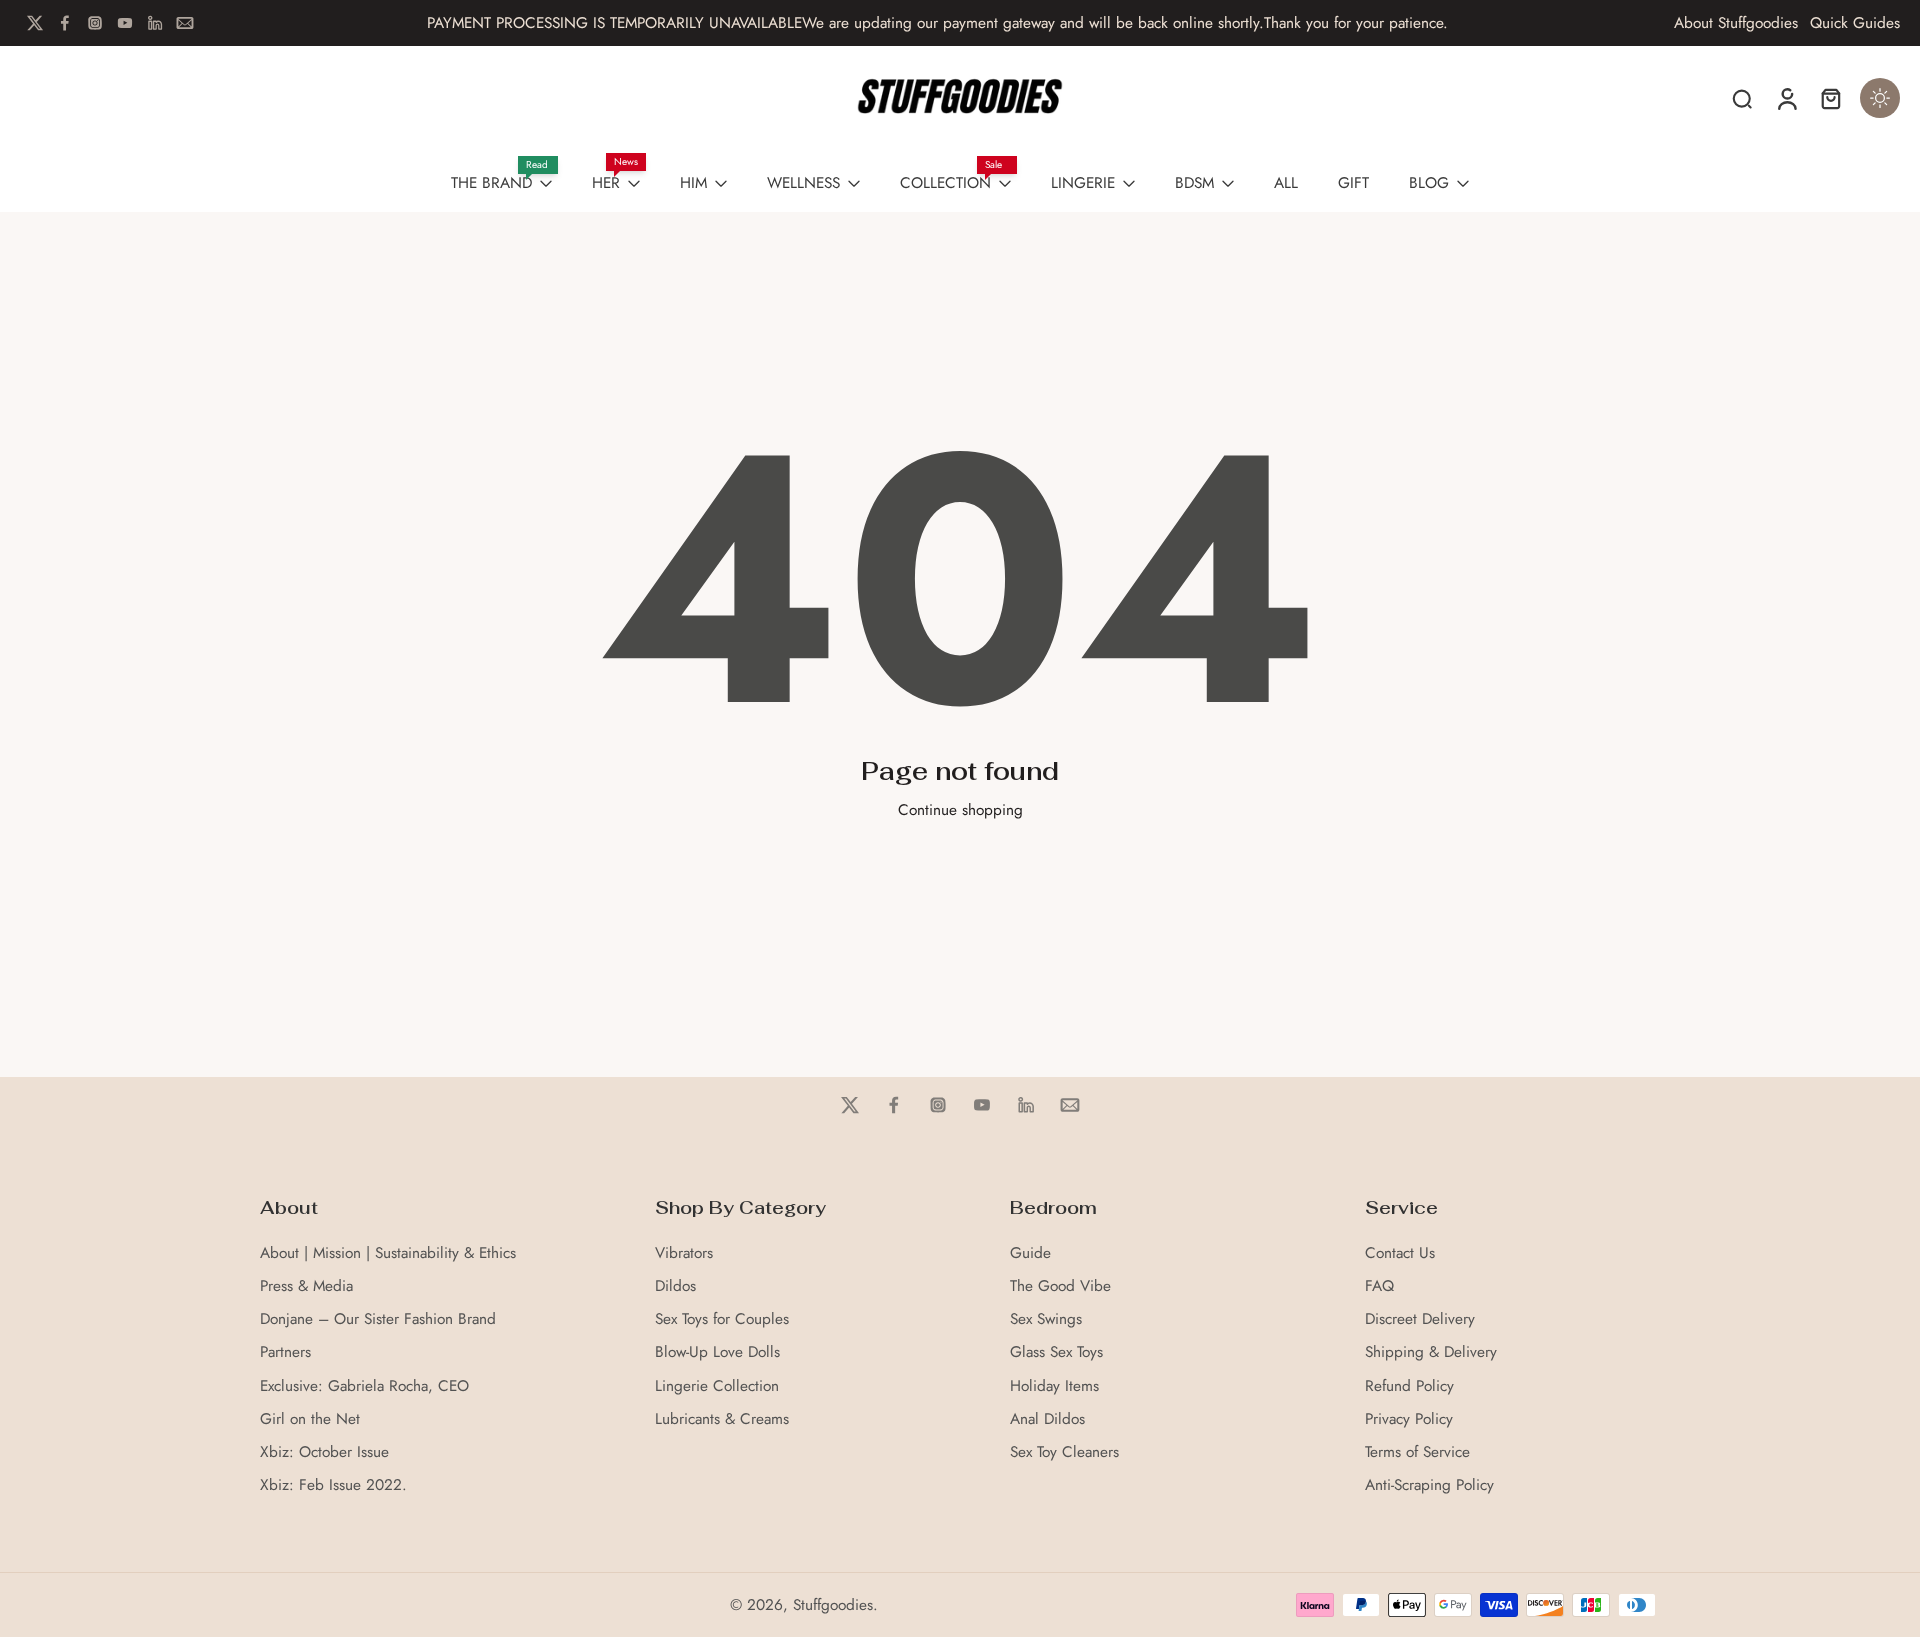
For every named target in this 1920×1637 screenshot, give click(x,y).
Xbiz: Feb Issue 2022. (333, 1485)
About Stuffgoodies (1736, 23)
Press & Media (306, 1286)
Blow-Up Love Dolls (717, 1352)
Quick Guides (1855, 23)
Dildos (675, 1286)
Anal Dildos (1047, 1419)
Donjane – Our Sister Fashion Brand (378, 1319)
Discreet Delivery (1420, 1319)
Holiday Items (1054, 1386)
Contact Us (1400, 1253)
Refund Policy (1409, 1386)
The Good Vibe (1060, 1286)
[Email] (185, 23)
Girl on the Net (310, 1419)
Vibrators (684, 1253)
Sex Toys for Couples (722, 1319)
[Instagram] (95, 23)
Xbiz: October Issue (324, 1452)
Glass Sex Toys (1056, 1352)
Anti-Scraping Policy (1429, 1485)
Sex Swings (1046, 1319)
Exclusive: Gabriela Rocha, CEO (364, 1386)
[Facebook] (65, 23)
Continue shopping (960, 810)
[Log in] (1786, 98)
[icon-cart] (1830, 98)
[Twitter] (35, 23)
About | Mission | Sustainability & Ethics (388, 1253)
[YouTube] (125, 23)
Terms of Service (1417, 1452)
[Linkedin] (155, 23)
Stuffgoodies (833, 1605)
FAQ (1379, 1286)
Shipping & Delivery (1431, 1352)
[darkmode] (1880, 98)
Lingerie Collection (717, 1386)
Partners (285, 1352)
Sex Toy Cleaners (1064, 1452)
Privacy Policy (1409, 1419)
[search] (1742, 98)
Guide (1030, 1253)
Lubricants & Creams (722, 1419)
